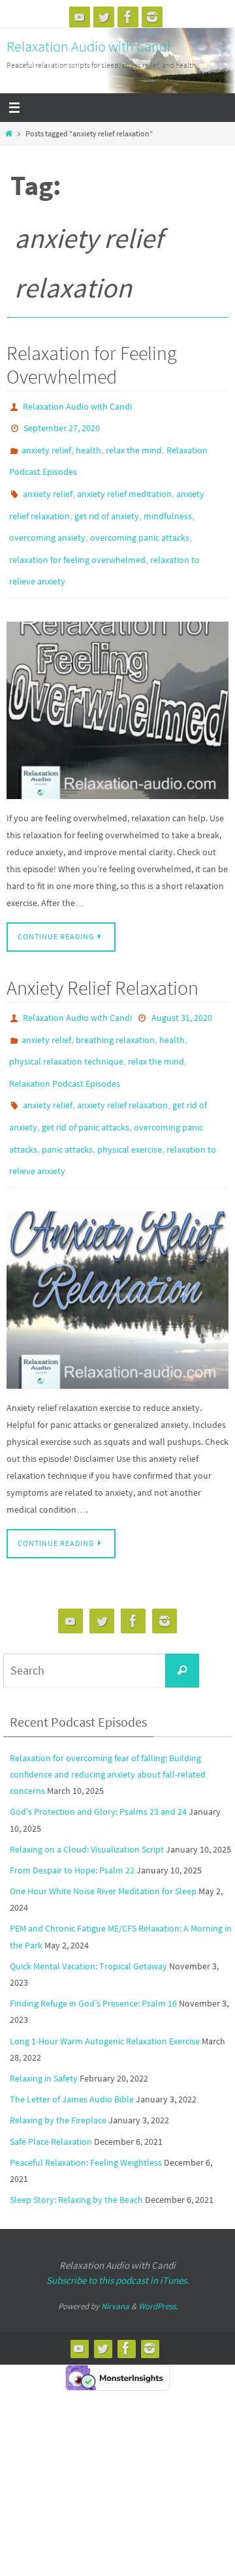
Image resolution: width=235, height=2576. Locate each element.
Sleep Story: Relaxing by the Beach (76, 2149)
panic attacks (67, 1104)
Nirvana (115, 2255)
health (88, 444)
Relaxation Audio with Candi (88, 46)
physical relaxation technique (66, 1028)
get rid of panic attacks (86, 1085)
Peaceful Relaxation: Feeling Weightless (86, 2112)
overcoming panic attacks (140, 519)
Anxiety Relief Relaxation (102, 961)
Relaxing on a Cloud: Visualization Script (87, 1798)
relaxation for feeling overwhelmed (77, 538)
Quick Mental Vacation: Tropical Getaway (88, 1915)
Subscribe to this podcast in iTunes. (118, 2229)
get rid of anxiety (107, 500)
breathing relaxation (115, 1009)
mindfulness (168, 500)
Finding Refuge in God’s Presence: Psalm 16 (93, 1952)
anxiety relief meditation (124, 481)
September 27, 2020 (62, 425)
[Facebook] (128, 17)
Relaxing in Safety (44, 2027)
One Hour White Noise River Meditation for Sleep (103, 1840)
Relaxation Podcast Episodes (65, 1047)
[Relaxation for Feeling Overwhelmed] (117, 684)
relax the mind (134, 444)
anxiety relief (46, 444)
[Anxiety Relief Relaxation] (117, 1249)
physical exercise (130, 1104)
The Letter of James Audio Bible (72, 2048)
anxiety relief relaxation (122, 1066)
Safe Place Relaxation (51, 2090)
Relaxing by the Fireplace (58, 2069)
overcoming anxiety (47, 519)
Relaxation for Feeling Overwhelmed (92, 365)
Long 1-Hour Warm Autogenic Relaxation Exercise (105, 1990)
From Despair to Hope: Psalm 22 (72, 1819)
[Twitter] (104, 17)
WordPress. (158, 2255)
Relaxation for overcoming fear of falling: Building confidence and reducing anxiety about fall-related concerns (108, 1723)
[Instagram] (152, 17)
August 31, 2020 (182, 990)
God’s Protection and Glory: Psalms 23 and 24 (98, 1761)
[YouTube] (80, 17)
